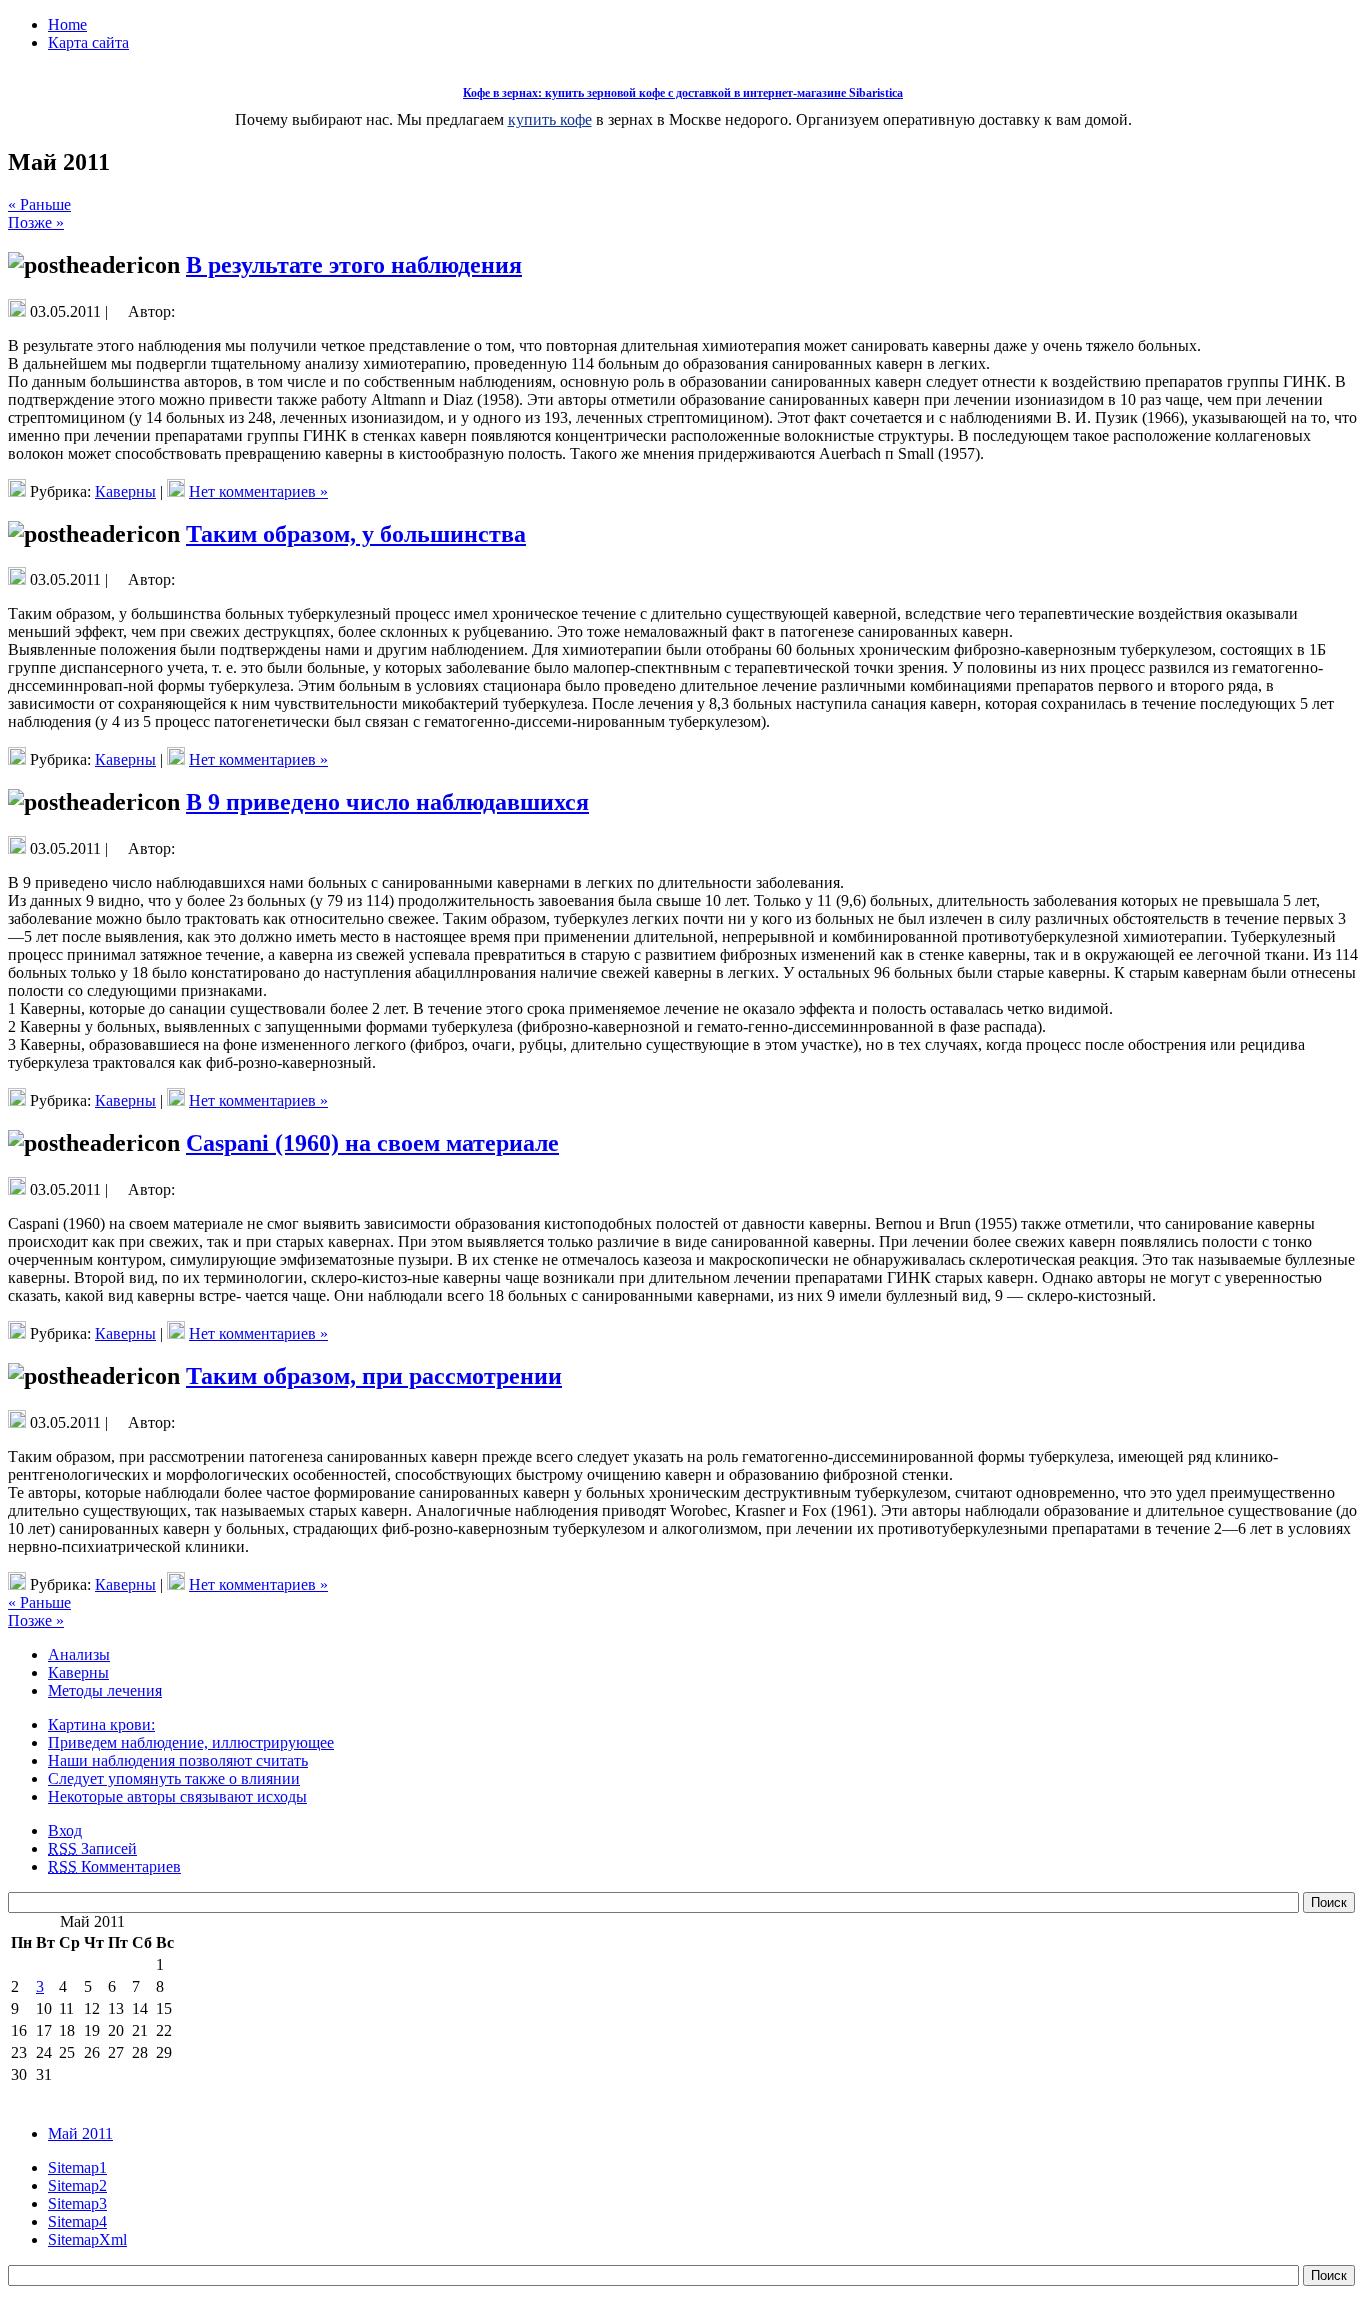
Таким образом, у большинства (356, 534)
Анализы (79, 1654)
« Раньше (39, 204)
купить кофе (550, 119)
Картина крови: (101, 1724)
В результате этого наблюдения (354, 265)
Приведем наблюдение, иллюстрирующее (191, 1742)
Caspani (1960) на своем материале (372, 1143)
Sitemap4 (77, 2221)
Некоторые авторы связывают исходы (177, 1796)
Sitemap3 (77, 2203)
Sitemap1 (77, 2167)
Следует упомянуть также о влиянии (174, 1778)
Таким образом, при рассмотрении (374, 1376)
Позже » (36, 222)
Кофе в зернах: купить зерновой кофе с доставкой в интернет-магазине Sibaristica (683, 93)
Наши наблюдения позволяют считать (178, 1760)
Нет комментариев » (258, 491)
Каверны (125, 491)
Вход (65, 1830)
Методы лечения (105, 1690)
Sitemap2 (77, 2185)
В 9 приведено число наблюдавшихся (387, 802)
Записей (92, 1848)
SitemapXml (87, 2239)
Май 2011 (80, 2133)
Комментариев (114, 1866)
